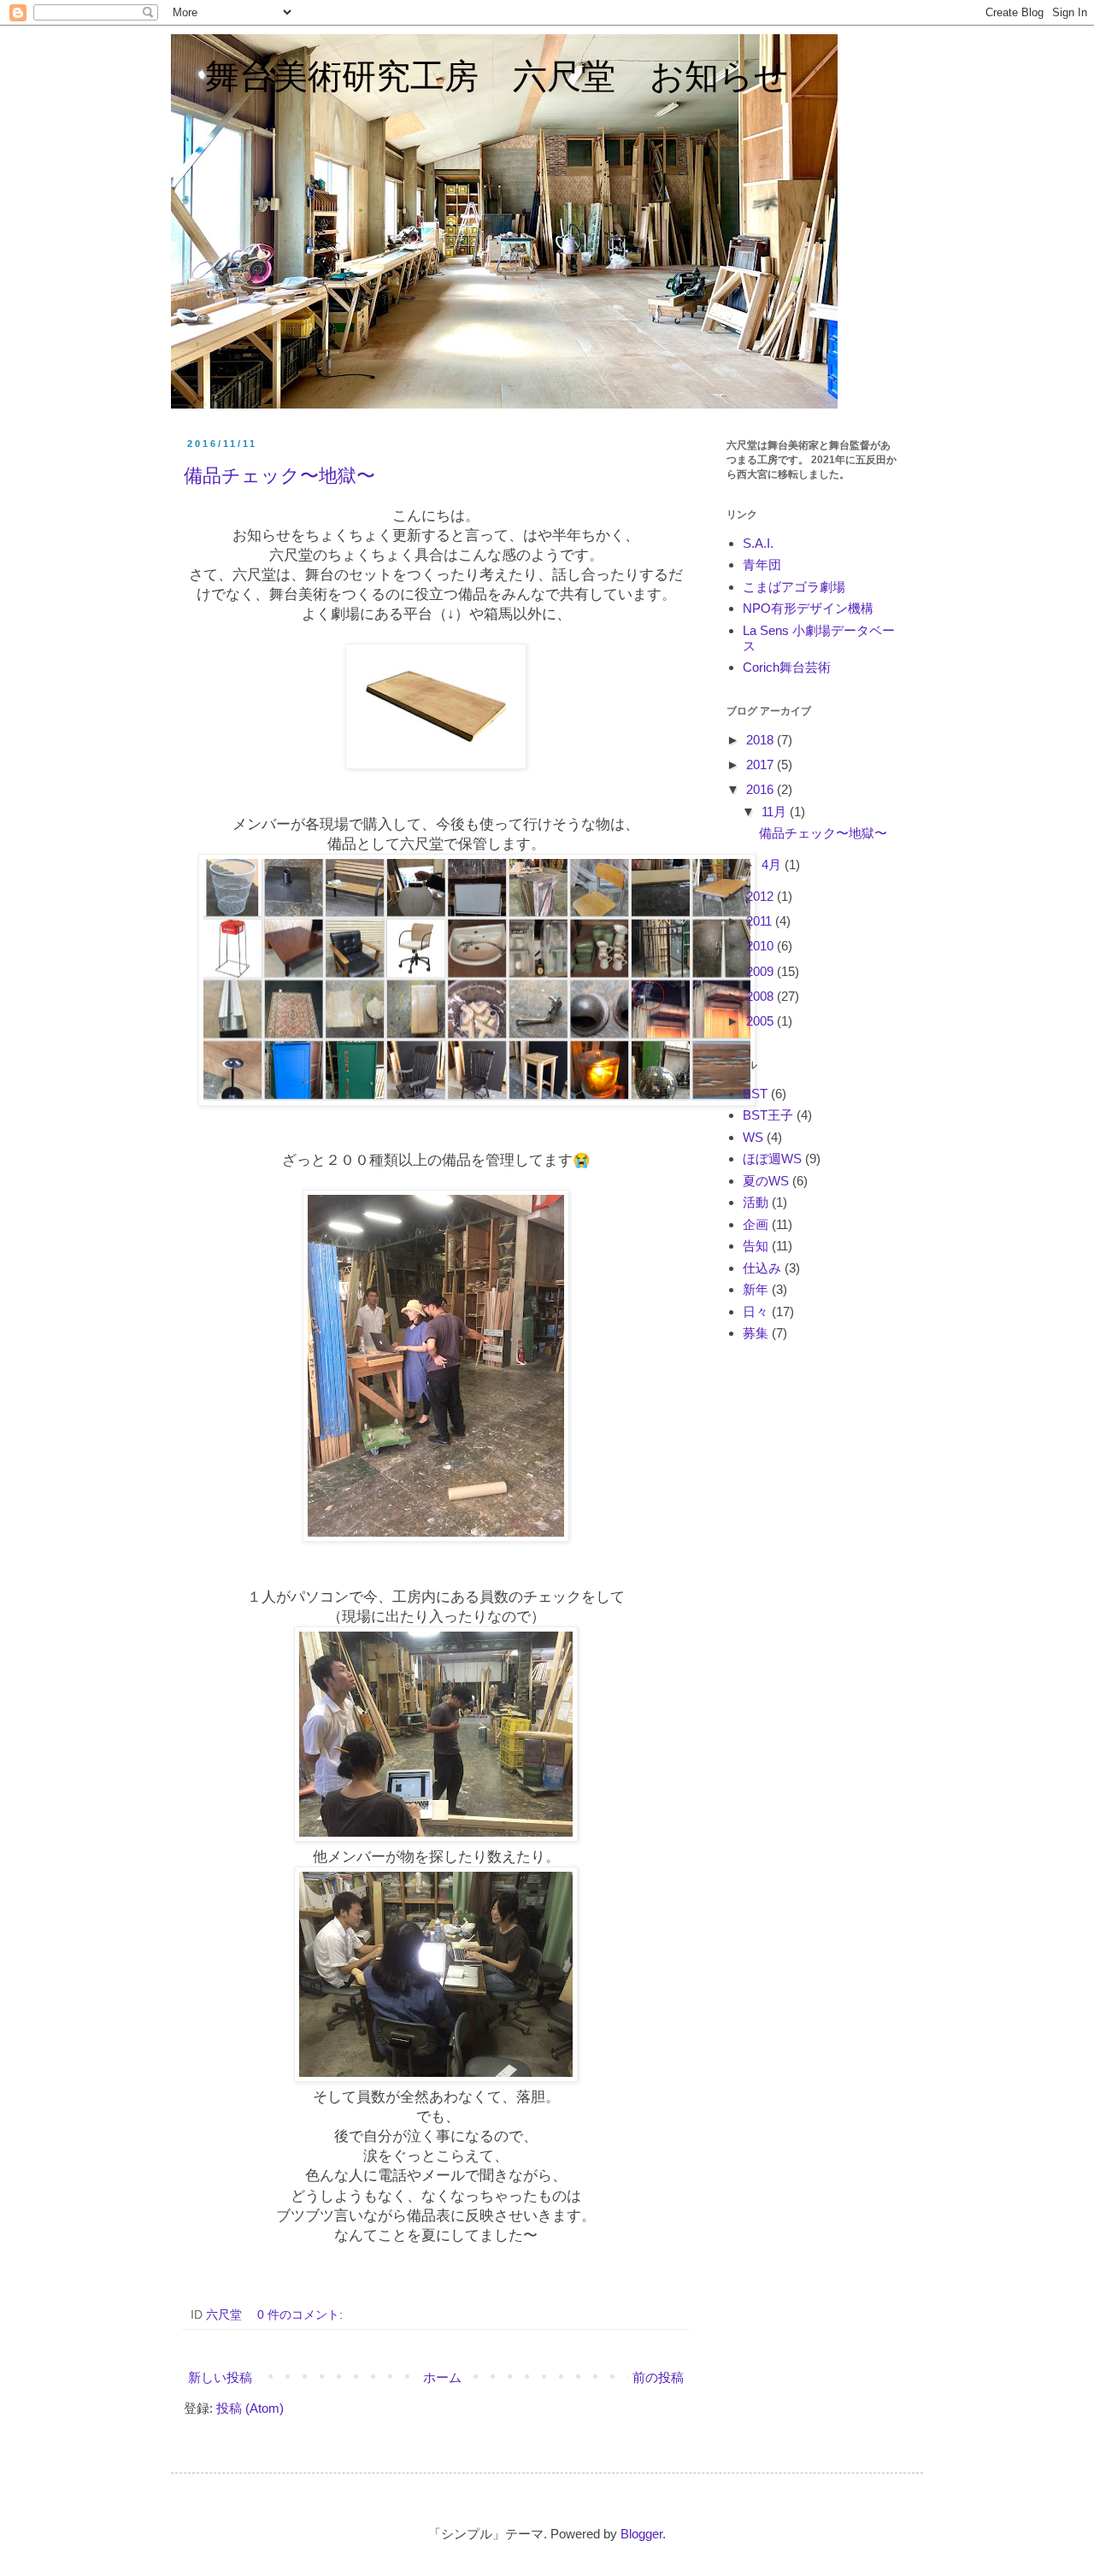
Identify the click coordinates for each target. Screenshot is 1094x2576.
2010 (762, 946)
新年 (756, 1289)
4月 (773, 865)
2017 (762, 765)
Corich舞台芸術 (787, 667)
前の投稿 (658, 2377)
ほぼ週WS (772, 1159)
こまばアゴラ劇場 (794, 587)
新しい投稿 (220, 2377)
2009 (762, 971)
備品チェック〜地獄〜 (279, 476)
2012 (762, 896)
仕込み (762, 1268)
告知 (756, 1246)
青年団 (762, 565)
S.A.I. (758, 543)
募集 (756, 1333)
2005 (762, 1021)
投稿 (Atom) (250, 2408)
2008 (762, 996)
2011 (761, 921)
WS (753, 1137)
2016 (762, 789)
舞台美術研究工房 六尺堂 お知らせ (480, 76)
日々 (756, 1312)
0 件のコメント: (302, 2315)
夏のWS (766, 1181)
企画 (756, 1224)
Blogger (641, 2534)
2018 (762, 740)
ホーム (442, 2377)
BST (755, 1094)
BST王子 (768, 1115)
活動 (756, 1202)
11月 (776, 812)
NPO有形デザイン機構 (808, 608)
